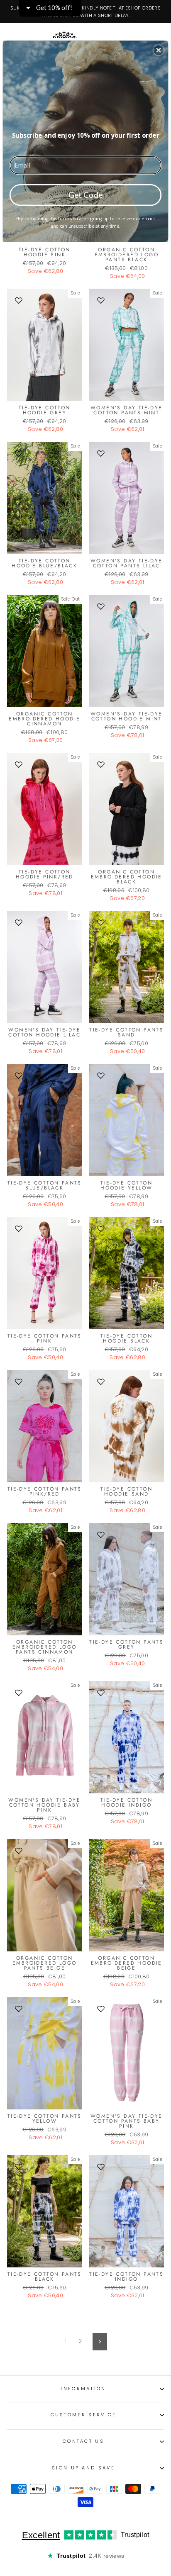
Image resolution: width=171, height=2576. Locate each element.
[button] (159, 50)
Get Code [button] (86, 194)
